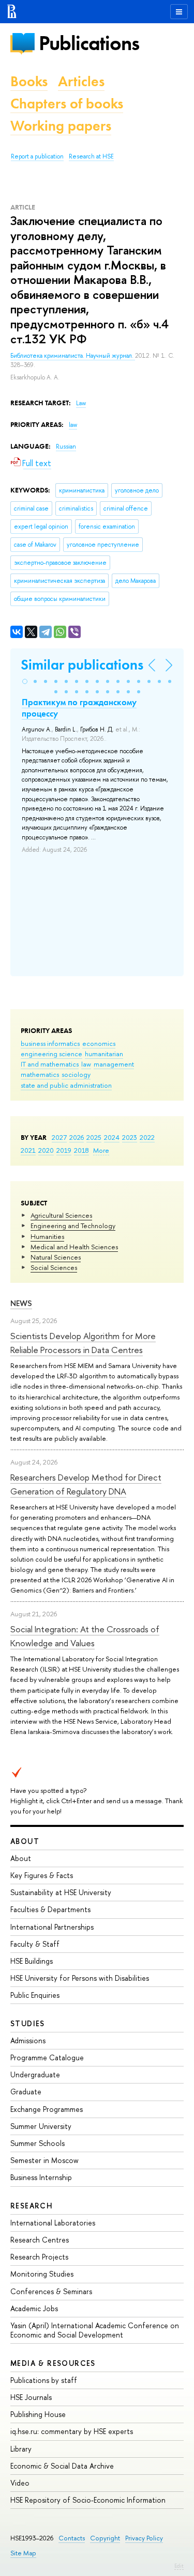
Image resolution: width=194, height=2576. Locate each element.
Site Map (23, 2553)
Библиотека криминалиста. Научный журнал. (73, 356)
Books (29, 81)
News (21, 1303)
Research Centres (40, 2240)
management (114, 1064)
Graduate (26, 2092)
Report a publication (37, 156)
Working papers (61, 126)
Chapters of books (67, 104)
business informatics (50, 1043)
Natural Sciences (56, 1257)
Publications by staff (44, 2380)
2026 (77, 1137)
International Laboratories (53, 2223)
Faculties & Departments (50, 1909)
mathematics (40, 1074)
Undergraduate (35, 2074)
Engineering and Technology (73, 1226)
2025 (94, 1137)
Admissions (28, 2040)
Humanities (47, 1236)
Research (32, 2206)
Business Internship (41, 2177)
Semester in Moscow (44, 2160)
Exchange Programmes (47, 2109)
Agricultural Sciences (61, 1215)
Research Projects (39, 2257)
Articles (81, 81)
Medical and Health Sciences (74, 1247)
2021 (28, 1150)
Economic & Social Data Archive (62, 2466)
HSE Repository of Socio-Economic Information (88, 2500)
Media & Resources (53, 2363)
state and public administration (66, 1085)
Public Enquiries (35, 1995)
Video (20, 2483)
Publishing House (38, 2414)
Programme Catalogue (47, 2057)
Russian (66, 447)
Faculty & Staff (35, 1944)
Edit (179, 2566)
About (25, 1841)
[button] (25, 681)
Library (21, 2449)
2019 (64, 1150)
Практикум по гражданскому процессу (79, 708)
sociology (76, 1074)
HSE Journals (31, 2397)
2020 (46, 1150)
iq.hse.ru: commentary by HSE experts (72, 2431)
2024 (112, 1137)
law (86, 1064)
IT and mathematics (50, 1064)
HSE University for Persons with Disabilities (80, 1978)
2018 (81, 1150)
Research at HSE (91, 156)
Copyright (105, 2538)
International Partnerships (52, 1927)
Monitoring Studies (42, 2274)
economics (99, 1043)
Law (81, 403)
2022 (147, 1137)
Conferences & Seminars (51, 2291)
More (101, 1150)
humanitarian (104, 1054)
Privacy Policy (144, 2538)
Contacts (72, 2538)
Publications (89, 43)
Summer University (41, 2126)
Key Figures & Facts (42, 1875)
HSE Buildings (32, 1961)
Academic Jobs (34, 2308)
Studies (28, 2023)
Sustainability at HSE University (61, 1892)
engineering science (51, 1054)
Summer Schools (38, 2143)
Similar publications (82, 665)
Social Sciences (54, 1267)
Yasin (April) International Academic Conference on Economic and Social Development (95, 2330)
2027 (59, 1137)
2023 (130, 1137)
